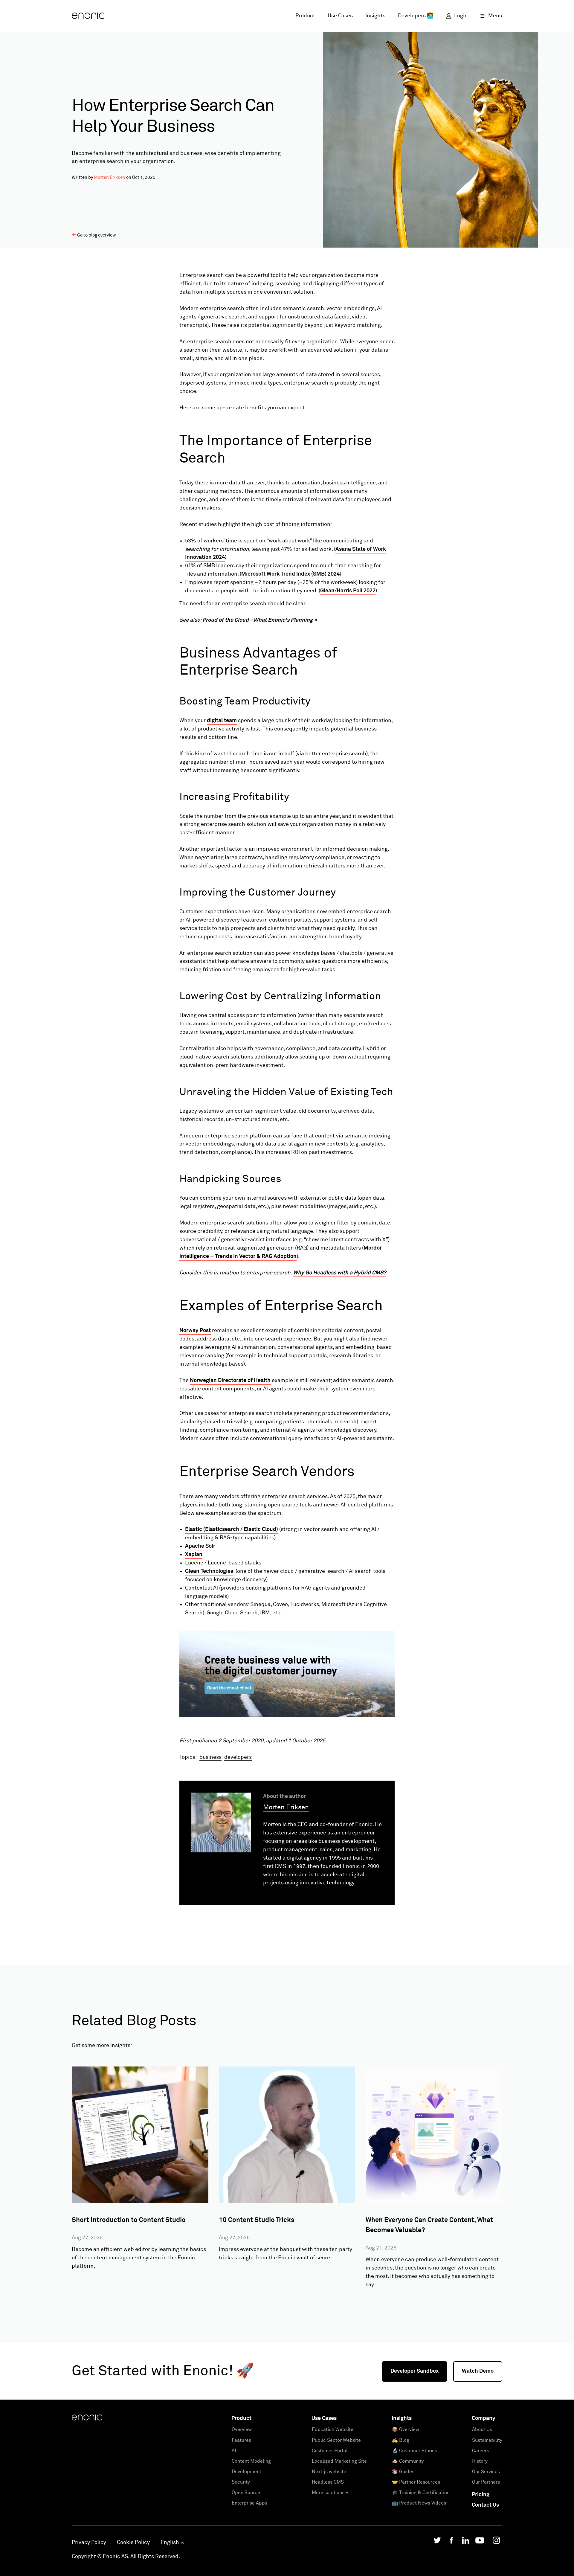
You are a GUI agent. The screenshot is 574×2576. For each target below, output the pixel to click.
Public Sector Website (336, 2440)
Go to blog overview (97, 235)
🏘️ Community (408, 2461)
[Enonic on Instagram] (496, 2542)
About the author (284, 1796)
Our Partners (486, 2482)
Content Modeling (251, 2461)
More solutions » (330, 2493)
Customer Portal (330, 2451)
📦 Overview (406, 2429)
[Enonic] (88, 16)
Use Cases (340, 16)
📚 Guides (403, 2472)
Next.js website (329, 2472)
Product (305, 16)
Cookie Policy (133, 2543)
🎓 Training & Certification (421, 2493)
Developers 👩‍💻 (416, 16)
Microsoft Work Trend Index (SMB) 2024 (290, 574)
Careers (481, 2451)
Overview (242, 2429)
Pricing (481, 2495)
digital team (222, 721)
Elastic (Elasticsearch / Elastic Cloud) (232, 1529)
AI (234, 2451)
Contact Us (485, 2505)
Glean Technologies (209, 1571)
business (210, 1757)
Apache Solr (200, 1546)
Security (241, 2482)
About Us (482, 2429)
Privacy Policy (89, 2543)
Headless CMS (328, 2482)
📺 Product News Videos (419, 2503)
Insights (375, 16)
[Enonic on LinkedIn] (466, 2542)
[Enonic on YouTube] (480, 2542)
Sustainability (487, 2440)
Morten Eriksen (110, 177)
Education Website (333, 2429)
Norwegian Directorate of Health (230, 1381)
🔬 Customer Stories (415, 2451)
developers (238, 1757)
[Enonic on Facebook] (451, 2542)
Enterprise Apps (249, 2503)
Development (246, 2472)
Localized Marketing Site (339, 2461)
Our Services (486, 2472)
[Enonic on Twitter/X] (437, 2542)
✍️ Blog (401, 2440)
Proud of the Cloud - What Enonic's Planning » (260, 620)
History (480, 2461)
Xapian (194, 1555)
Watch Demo (478, 2371)
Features (241, 2440)
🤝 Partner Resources (416, 2482)
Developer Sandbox (415, 2371)
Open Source (246, 2493)
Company (484, 2418)
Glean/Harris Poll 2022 (348, 591)
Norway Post (195, 1331)
